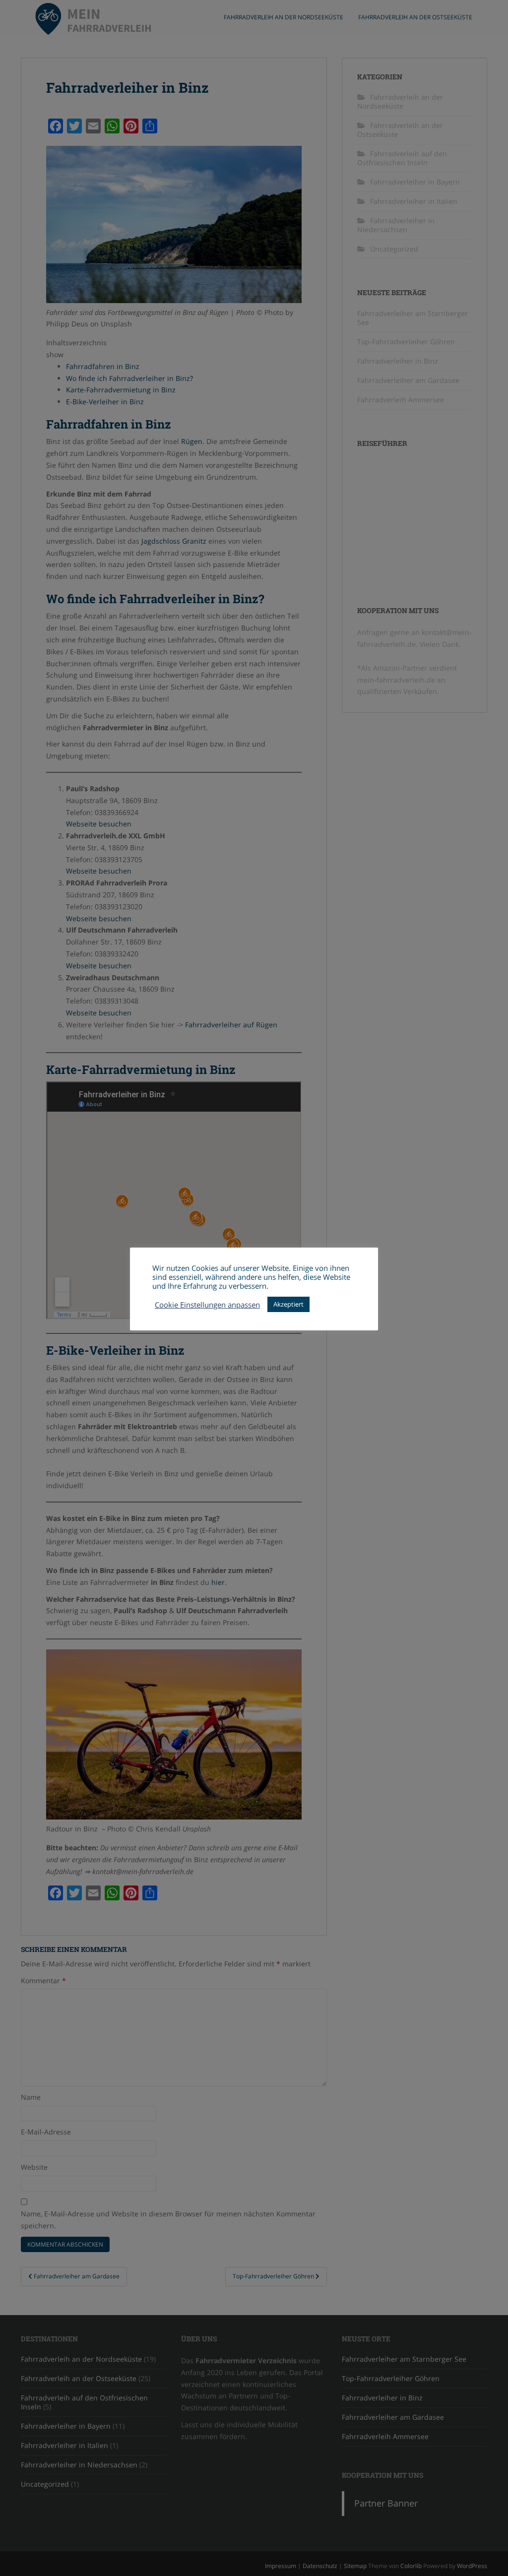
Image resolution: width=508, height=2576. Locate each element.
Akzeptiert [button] (288, 1304)
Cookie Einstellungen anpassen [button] (207, 1305)
